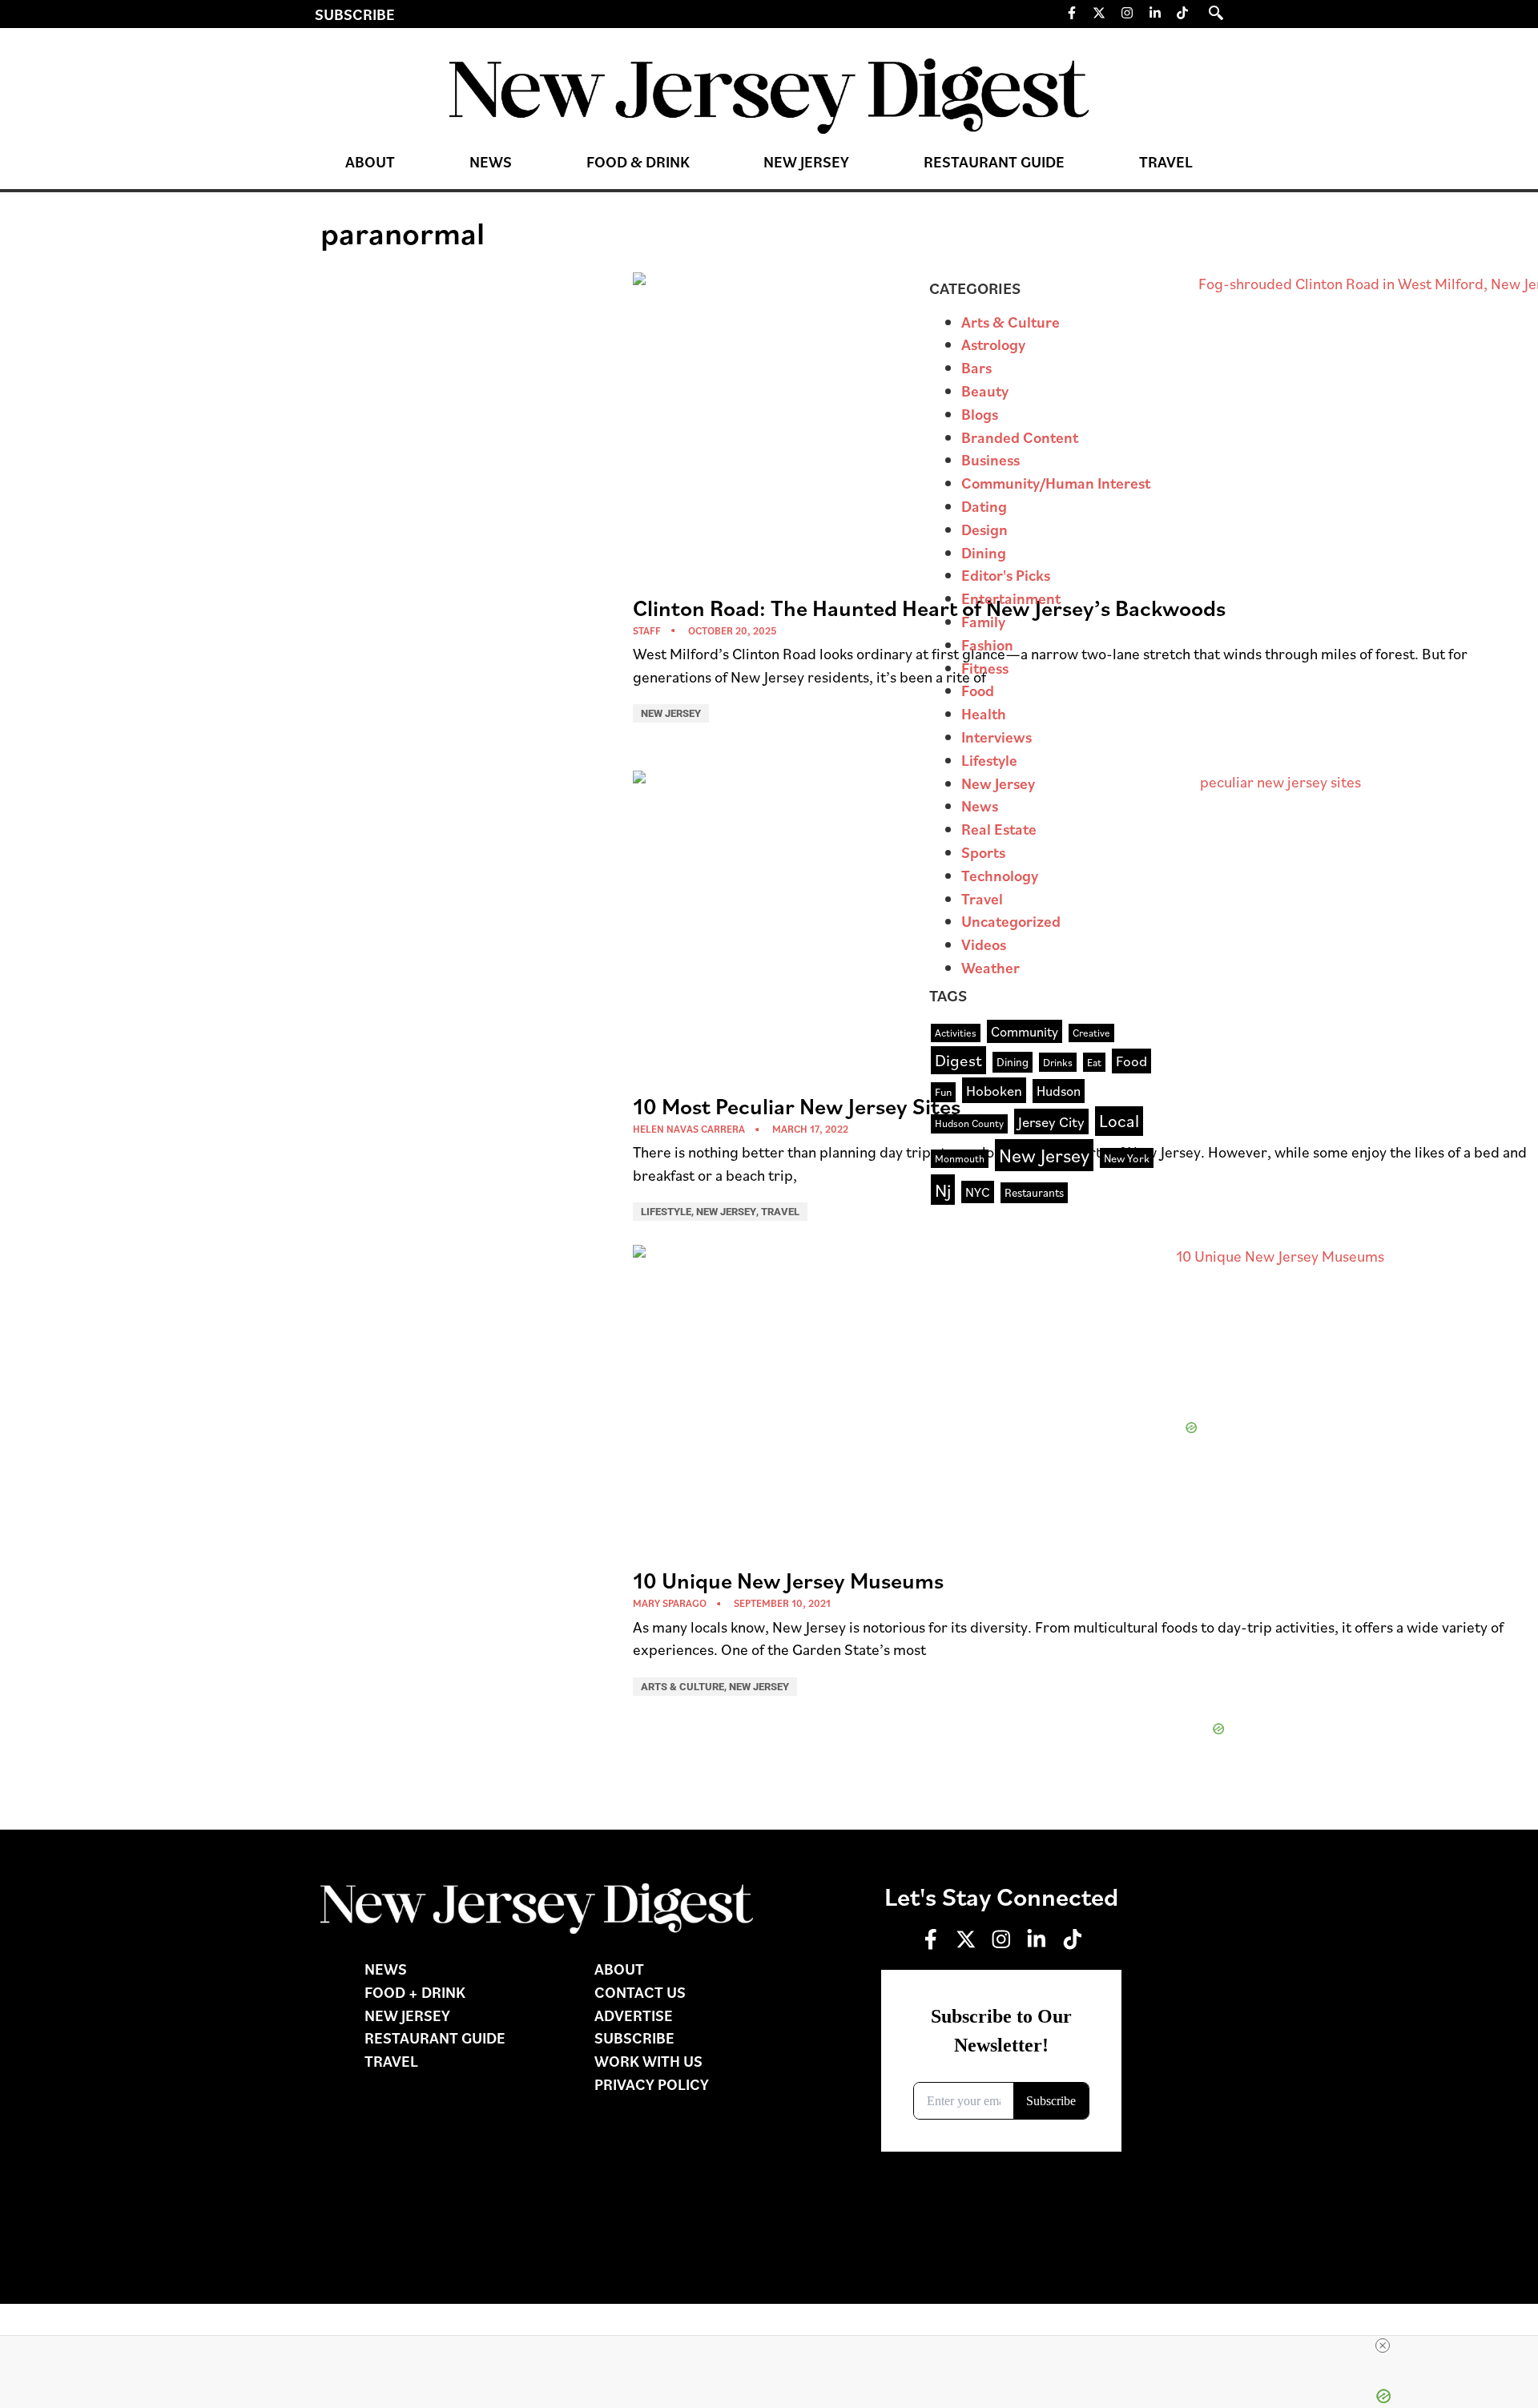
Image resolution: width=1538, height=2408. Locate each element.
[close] (1383, 2346)
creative (1091, 1033)
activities (956, 1033)
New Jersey (806, 161)
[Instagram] (1127, 13)
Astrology (993, 344)
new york (1127, 1158)
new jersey (1044, 1155)
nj (943, 1190)
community (1025, 1031)
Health (984, 713)
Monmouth (960, 1158)
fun (943, 1091)
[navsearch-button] (1216, 13)
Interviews (996, 737)
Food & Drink (638, 161)
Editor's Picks (1006, 575)
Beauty (985, 391)
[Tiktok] (1182, 13)
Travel (1166, 161)
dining (1013, 1061)
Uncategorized (1011, 921)
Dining (984, 552)
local (1119, 1120)
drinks (1058, 1062)
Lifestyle (666, 1212)
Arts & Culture (682, 1687)
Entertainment (1011, 598)
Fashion (987, 644)
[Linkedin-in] (1155, 13)
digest (958, 1060)
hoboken (994, 1090)
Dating (984, 506)
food (1131, 1061)
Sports (983, 852)
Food (978, 690)
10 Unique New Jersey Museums (788, 1580)
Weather (990, 967)
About (370, 161)
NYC (978, 1192)
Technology (1000, 875)
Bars (976, 367)
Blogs (980, 414)
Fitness (985, 668)
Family (983, 621)
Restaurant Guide (994, 161)
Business (990, 459)
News (491, 161)
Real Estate (999, 829)
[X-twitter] (1100, 13)
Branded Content (1020, 437)
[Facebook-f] (1072, 13)
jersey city (1051, 1121)
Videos (984, 944)
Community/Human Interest (1056, 483)
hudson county (969, 1123)
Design (984, 529)
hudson (1059, 1090)
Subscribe (355, 14)
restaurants (1034, 1192)
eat (1094, 1062)
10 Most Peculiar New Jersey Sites (797, 1106)
